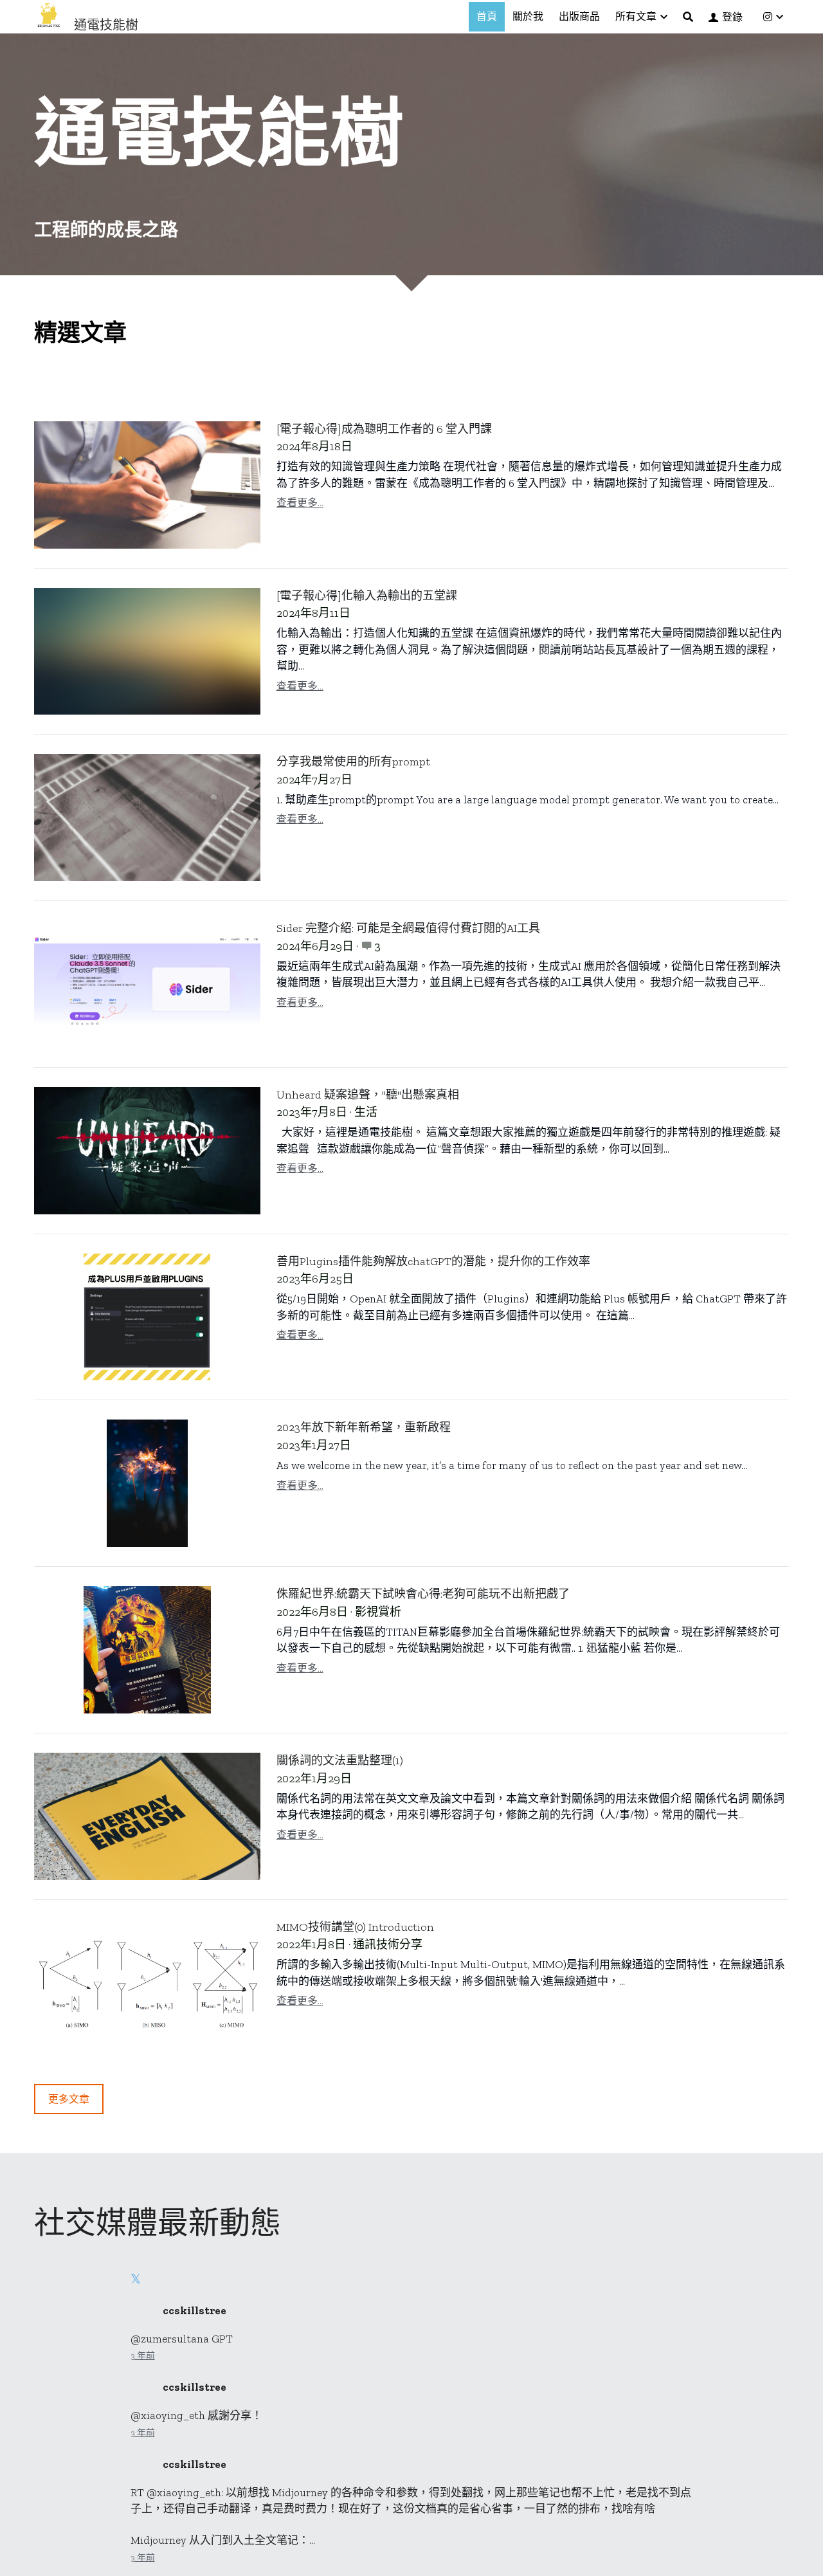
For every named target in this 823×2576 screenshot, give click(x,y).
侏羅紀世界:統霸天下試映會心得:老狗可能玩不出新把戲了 (423, 1594)
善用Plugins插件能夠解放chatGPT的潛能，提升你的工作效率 (433, 1261)
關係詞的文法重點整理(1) (340, 1760)
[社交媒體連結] (768, 17)
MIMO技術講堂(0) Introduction (355, 1927)
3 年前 (143, 2356)
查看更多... (300, 503)
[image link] (49, 16)
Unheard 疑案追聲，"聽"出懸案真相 (368, 1095)
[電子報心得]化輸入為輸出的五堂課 (367, 596)
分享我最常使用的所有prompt (353, 762)
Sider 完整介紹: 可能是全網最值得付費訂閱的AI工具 (408, 928)
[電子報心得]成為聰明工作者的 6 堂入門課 (384, 429)
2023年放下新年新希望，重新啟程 (364, 1427)
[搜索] (688, 17)
